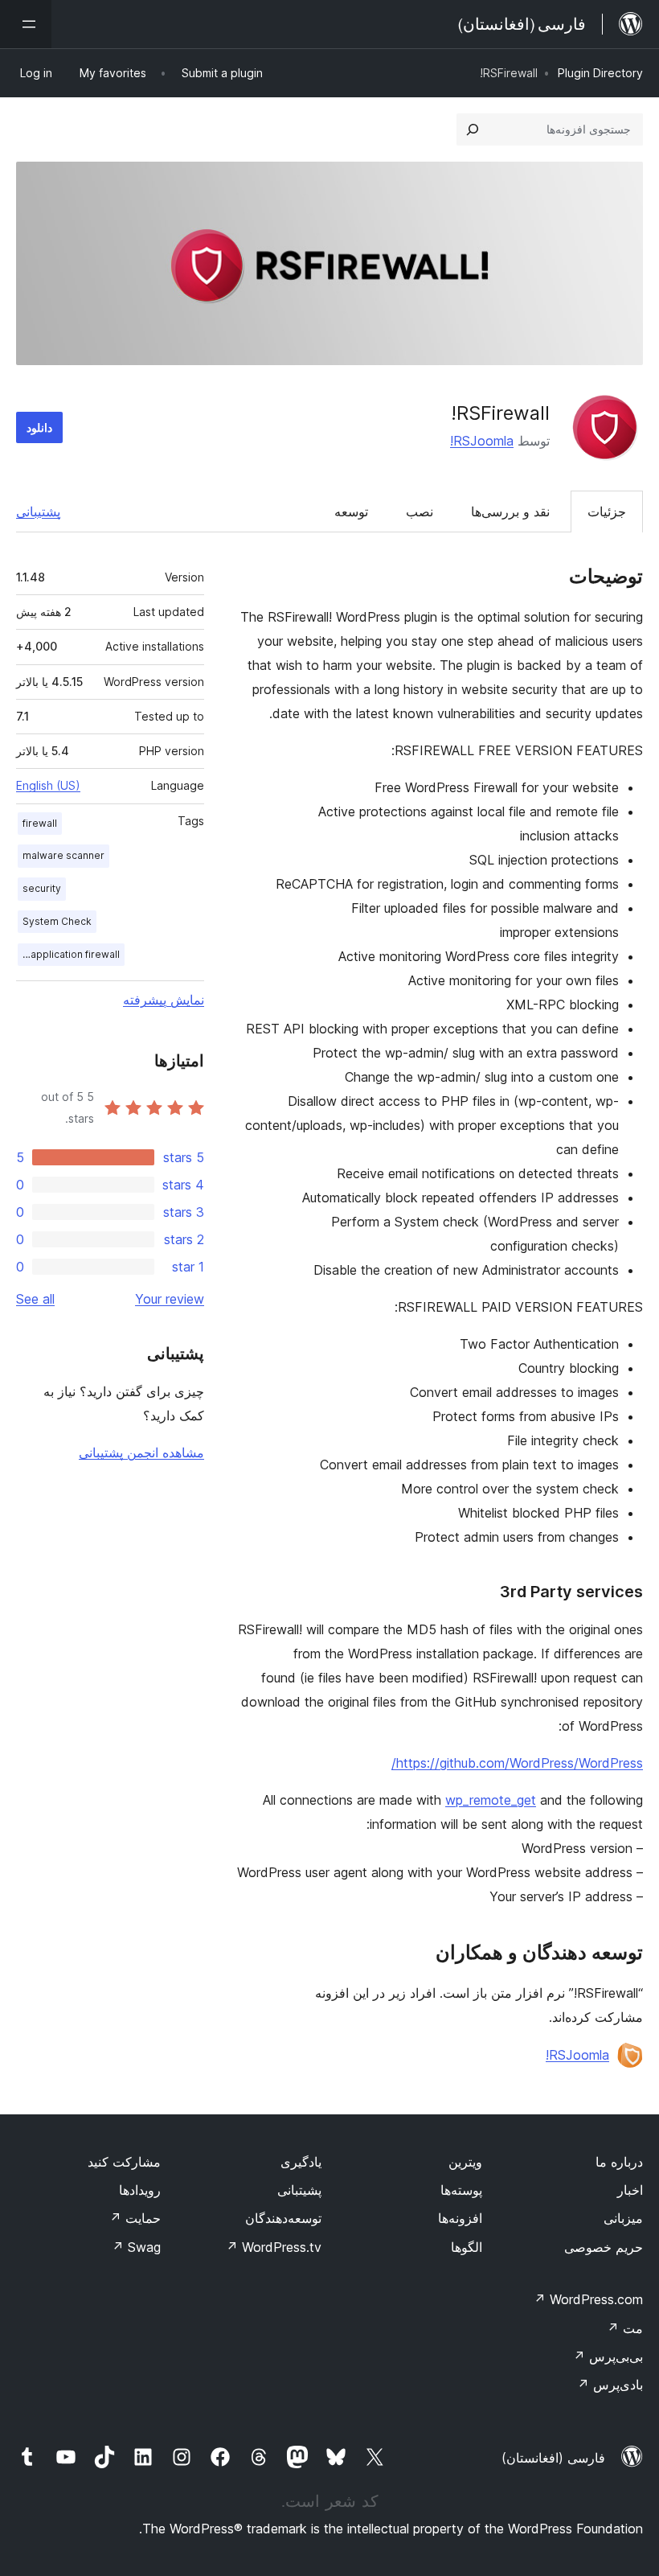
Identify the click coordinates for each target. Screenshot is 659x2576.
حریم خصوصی (604, 2247)
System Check (57, 921)
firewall (40, 823)
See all (35, 1299)
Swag (136, 2247)
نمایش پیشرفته (164, 1000)
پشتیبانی (38, 512)
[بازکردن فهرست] (26, 24)
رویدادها (140, 2190)
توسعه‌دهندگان (283, 2218)
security (42, 888)
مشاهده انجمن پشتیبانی (141, 1452)
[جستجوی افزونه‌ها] (473, 129)
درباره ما (619, 2162)
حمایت (135, 2218)
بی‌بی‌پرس (608, 2356)
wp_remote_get (491, 1800)
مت (625, 2328)
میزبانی (623, 2218)
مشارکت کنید (124, 2162)
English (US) (48, 785)
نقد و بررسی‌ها (510, 512)
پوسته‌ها (461, 2190)
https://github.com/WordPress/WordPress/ (517, 1763)
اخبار (630, 2190)
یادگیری (301, 2162)
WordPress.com (588, 2299)
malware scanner (63, 855)
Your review (170, 1299)
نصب (420, 512)
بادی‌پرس (610, 2385)
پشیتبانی (299, 2190)
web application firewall (69, 954)
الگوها (467, 2247)
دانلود (39, 427)
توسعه (351, 512)
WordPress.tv (274, 2247)
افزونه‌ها (460, 2218)
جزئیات (607, 512)
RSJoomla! (482, 441)
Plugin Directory (600, 73)
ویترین (465, 2162)
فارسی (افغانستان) (553, 2458)
